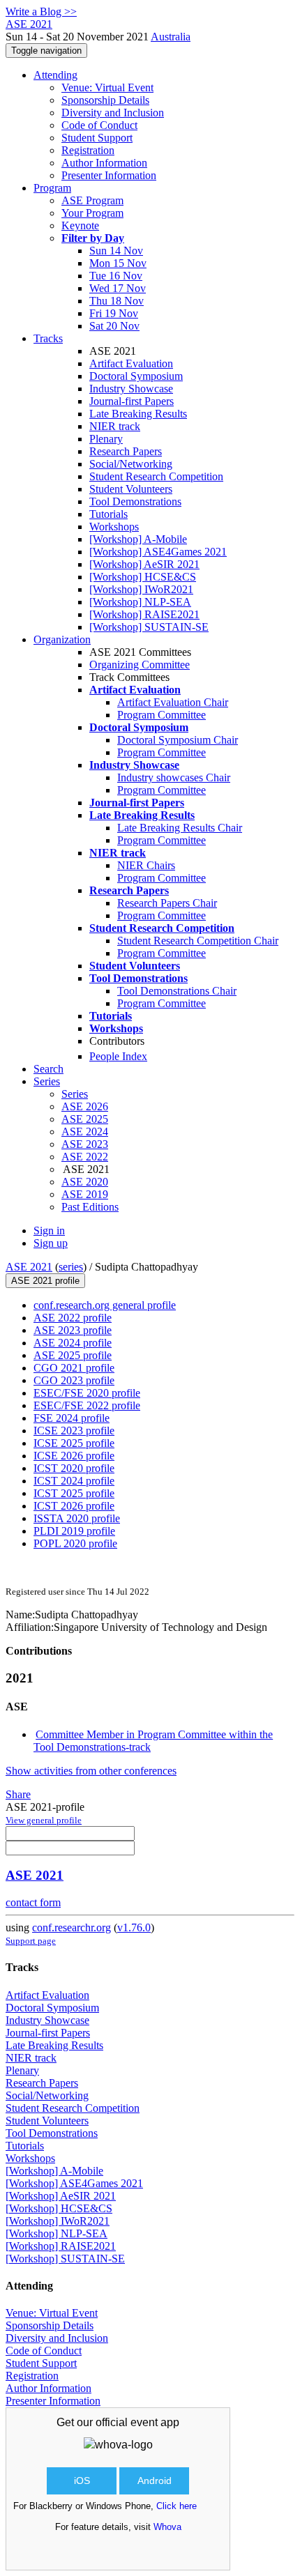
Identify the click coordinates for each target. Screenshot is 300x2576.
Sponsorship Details (105, 100)
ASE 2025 (85, 1119)
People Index (118, 1056)
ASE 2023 (85, 1144)
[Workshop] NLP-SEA (140, 602)
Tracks (48, 338)
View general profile (44, 1820)
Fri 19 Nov (114, 313)
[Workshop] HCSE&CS (143, 577)
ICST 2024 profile (74, 1481)
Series (75, 1094)
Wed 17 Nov (118, 288)
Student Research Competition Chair (198, 941)
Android (155, 2481)
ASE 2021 (29, 1267)
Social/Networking (131, 464)
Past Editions (90, 1207)
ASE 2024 (85, 1132)
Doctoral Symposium (136, 376)
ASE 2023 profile (73, 1330)
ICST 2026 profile (74, 1506)
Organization (62, 639)
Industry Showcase (131, 389)
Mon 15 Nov (118, 263)
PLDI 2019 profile (74, 1531)
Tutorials (108, 514)
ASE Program (92, 200)
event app (155, 2422)
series (71, 1267)
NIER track (115, 426)
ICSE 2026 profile (74, 1456)
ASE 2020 (85, 1182)
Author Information (104, 163)
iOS (82, 2481)
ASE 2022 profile (73, 1318)
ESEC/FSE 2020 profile (87, 1393)
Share (18, 1794)
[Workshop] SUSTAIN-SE (149, 627)
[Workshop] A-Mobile (138, 539)
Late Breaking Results (138, 414)
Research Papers (126, 451)
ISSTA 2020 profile (77, 1518)
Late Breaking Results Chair (180, 828)
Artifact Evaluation (131, 363)
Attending (55, 75)
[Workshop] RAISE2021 (144, 614)
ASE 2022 (85, 1157)
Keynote (80, 225)
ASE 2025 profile (73, 1355)
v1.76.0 (134, 1927)
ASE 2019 (85, 1194)
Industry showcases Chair (174, 777)
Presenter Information (109, 175)
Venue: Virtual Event (107, 87)
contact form (33, 1902)
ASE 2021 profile (45, 1281)
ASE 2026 (85, 1106)
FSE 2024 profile (72, 1418)
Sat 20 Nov (114, 326)
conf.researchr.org (72, 1927)
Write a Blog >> (41, 11)
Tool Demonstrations (135, 501)
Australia (171, 37)
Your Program (92, 213)
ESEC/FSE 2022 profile (87, 1405)
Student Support (97, 138)
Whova (167, 2527)
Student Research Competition (156, 476)
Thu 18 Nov (117, 301)
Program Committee (162, 715)
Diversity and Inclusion (113, 113)
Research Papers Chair (167, 903)
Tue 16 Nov (116, 276)
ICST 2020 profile (74, 1468)
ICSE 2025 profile (74, 1443)
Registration (88, 150)
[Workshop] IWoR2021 (141, 589)
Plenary (106, 439)
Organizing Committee (140, 665)
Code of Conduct (99, 125)
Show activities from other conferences (91, 1771)
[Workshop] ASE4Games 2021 (158, 552)
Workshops (114, 527)
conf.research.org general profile (105, 1305)
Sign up (51, 1243)
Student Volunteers (131, 489)
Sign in (49, 1230)
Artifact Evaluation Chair (173, 702)
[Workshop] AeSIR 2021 (144, 564)
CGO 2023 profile (74, 1380)
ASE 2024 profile (73, 1343)
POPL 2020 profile (75, 1543)
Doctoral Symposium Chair (178, 740)
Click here (177, 2506)
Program (52, 188)
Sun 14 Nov (116, 251)
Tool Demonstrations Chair (177, 991)
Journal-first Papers (132, 401)
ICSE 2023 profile (74, 1431)
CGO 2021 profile (74, 1368)
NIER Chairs (146, 865)
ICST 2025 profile (74, 1493)
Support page (31, 1941)
